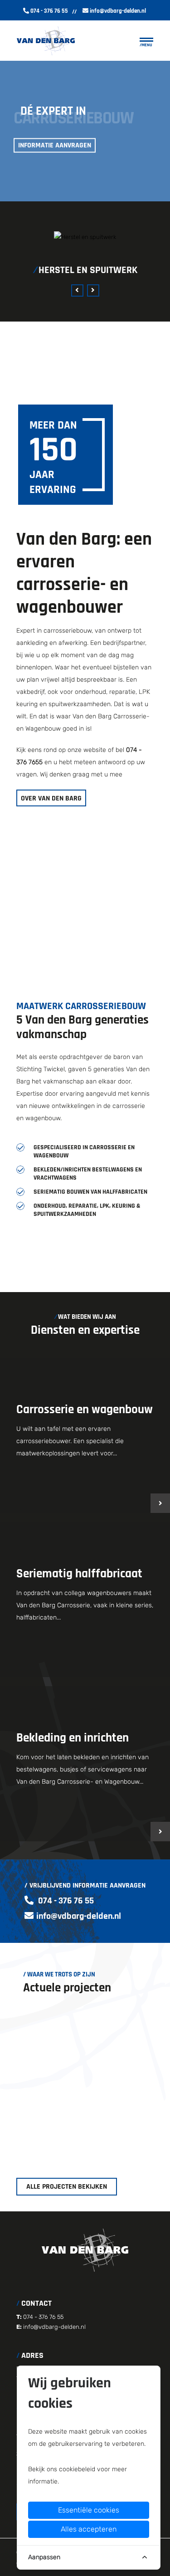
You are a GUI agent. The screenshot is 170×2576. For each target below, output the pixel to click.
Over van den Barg (51, 798)
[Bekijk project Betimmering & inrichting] (85, 2086)
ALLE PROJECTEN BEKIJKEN (67, 2187)
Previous (77, 290)
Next (93, 290)
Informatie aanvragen (55, 145)
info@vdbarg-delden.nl (118, 11)
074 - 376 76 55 (49, 11)
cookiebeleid (77, 2469)
